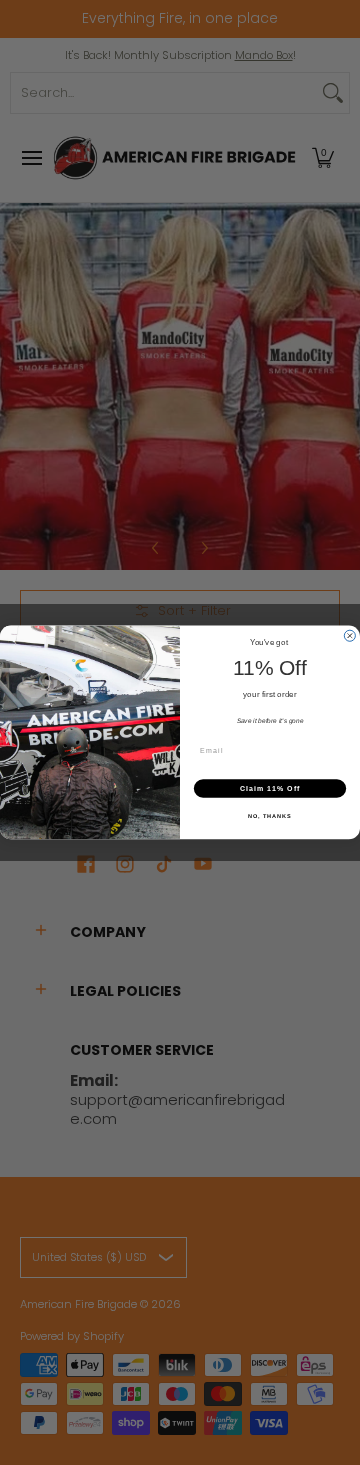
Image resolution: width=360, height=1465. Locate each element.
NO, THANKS (270, 816)
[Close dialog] (349, 635)
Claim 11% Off (270, 788)
